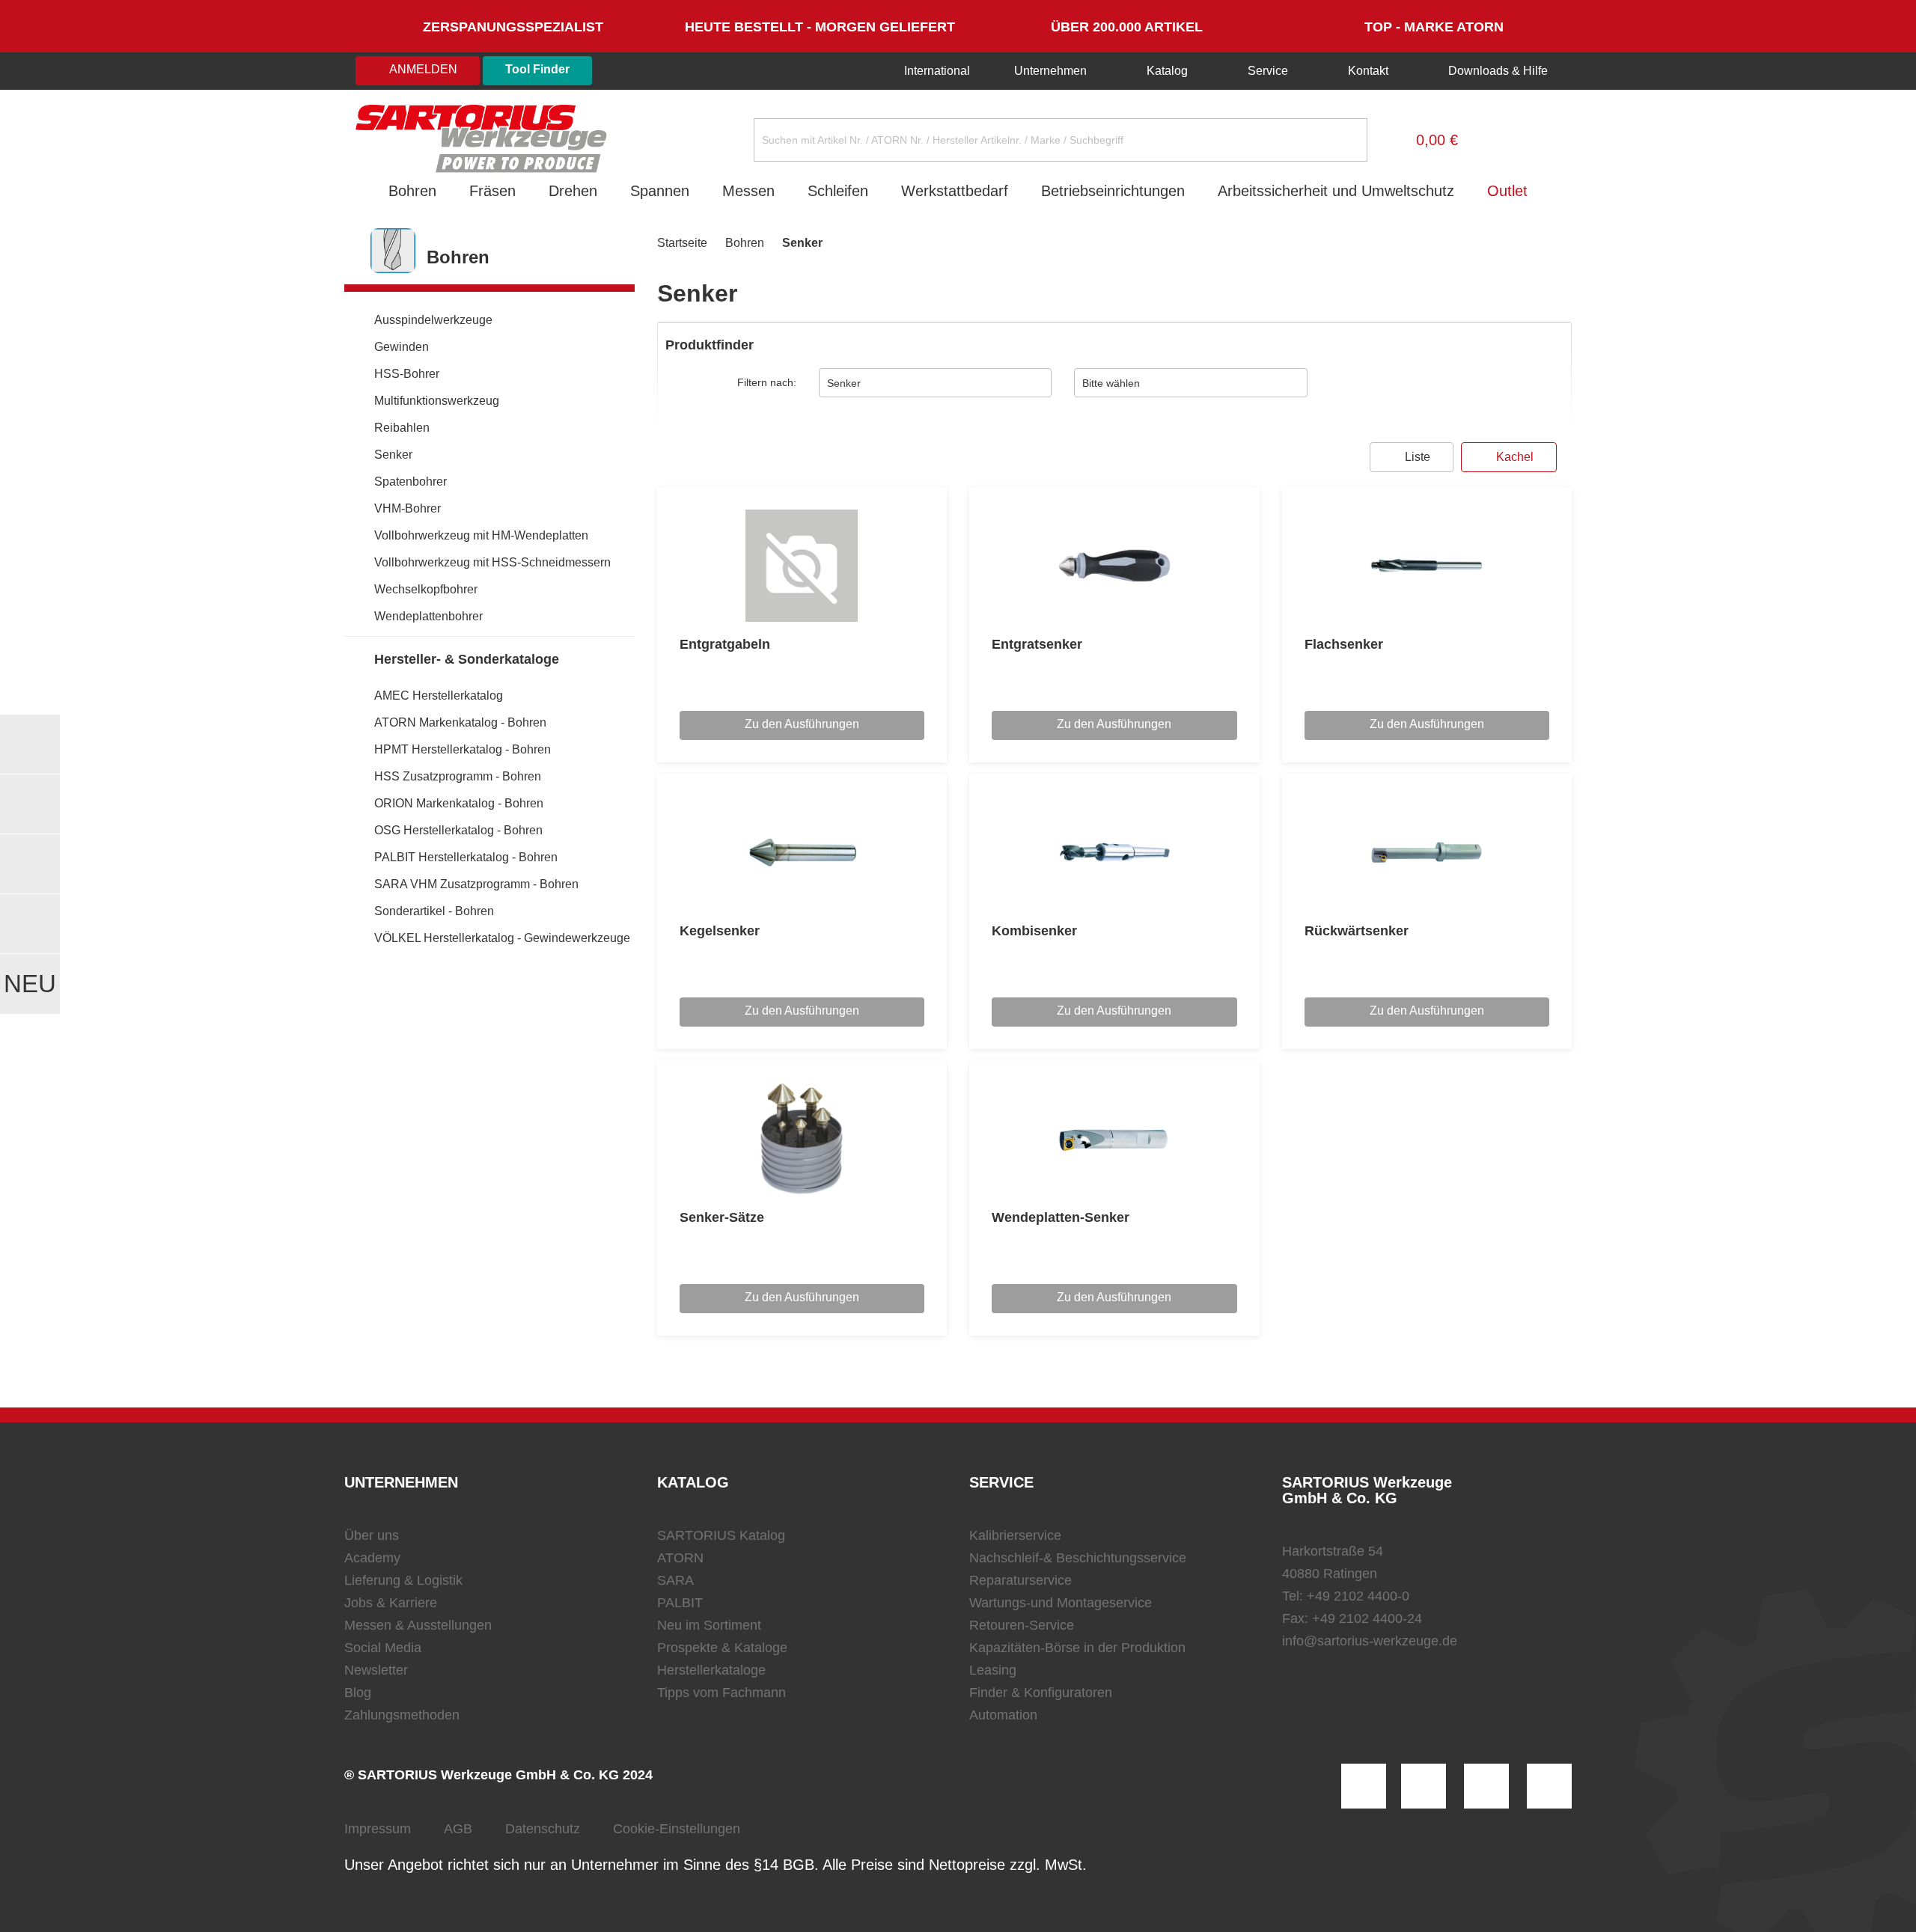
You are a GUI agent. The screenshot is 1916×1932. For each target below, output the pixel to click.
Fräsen (492, 191)
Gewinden (402, 347)
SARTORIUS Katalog (721, 1535)
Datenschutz (543, 1829)
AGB (458, 1829)
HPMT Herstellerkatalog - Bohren (463, 749)
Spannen (660, 191)
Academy (372, 1558)
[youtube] (1549, 1786)
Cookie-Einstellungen (677, 1829)
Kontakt (1368, 71)
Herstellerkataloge (711, 1670)
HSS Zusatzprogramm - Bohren (458, 776)
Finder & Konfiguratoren (1041, 1693)
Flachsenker (1344, 644)
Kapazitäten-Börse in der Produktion (1077, 1648)
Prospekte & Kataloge (722, 1648)
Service (1268, 71)
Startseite (682, 243)
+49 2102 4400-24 (1367, 1618)
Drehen (573, 191)
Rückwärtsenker (1357, 931)
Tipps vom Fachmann (721, 1693)
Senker (393, 455)
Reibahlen (402, 428)
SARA (675, 1580)
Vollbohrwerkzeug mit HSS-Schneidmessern (492, 562)
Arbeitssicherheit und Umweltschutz (1336, 191)
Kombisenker (1034, 931)
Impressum (378, 1829)
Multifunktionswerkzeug (437, 401)
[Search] (1344, 140)
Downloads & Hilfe (1497, 71)
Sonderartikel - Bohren (434, 911)
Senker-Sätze (722, 1217)
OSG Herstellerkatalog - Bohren (458, 830)
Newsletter (376, 1670)
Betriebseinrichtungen (1113, 191)
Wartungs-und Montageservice (1061, 1603)
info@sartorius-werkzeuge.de (1370, 1641)
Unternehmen (1050, 71)
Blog (358, 1693)
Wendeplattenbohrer (428, 616)
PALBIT (680, 1603)
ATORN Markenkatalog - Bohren (460, 722)
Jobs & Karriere (391, 1603)
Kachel (1513, 457)
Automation (1003, 1715)
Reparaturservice (1020, 1580)
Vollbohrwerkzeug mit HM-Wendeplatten (481, 535)
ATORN (680, 1558)
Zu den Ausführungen (802, 724)
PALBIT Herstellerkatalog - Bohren (466, 857)
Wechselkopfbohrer (426, 589)
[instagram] (1364, 1786)
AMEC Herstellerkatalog (439, 696)
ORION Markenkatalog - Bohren (459, 803)
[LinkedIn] (1424, 1786)
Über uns (372, 1535)
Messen (748, 191)
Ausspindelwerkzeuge (433, 320)
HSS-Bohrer (407, 374)
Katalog (1167, 71)
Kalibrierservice (1015, 1535)
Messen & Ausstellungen (418, 1625)
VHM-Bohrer (408, 508)
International (936, 71)
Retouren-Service (1022, 1625)
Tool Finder (537, 69)
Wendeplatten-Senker (1061, 1217)
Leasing (993, 1670)
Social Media (383, 1648)
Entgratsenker (1037, 644)
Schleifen (838, 191)
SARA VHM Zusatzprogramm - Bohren (476, 884)
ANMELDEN (422, 69)
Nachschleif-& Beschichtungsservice (1078, 1558)
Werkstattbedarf (955, 191)
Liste (1416, 457)
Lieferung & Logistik (403, 1580)
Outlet (1507, 191)
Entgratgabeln (725, 644)
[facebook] (1486, 1786)
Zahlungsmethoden (402, 1715)
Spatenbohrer (411, 482)
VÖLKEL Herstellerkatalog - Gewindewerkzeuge (502, 938)
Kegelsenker (720, 931)
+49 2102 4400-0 (1358, 1596)
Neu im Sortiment (709, 1625)
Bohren (412, 191)
